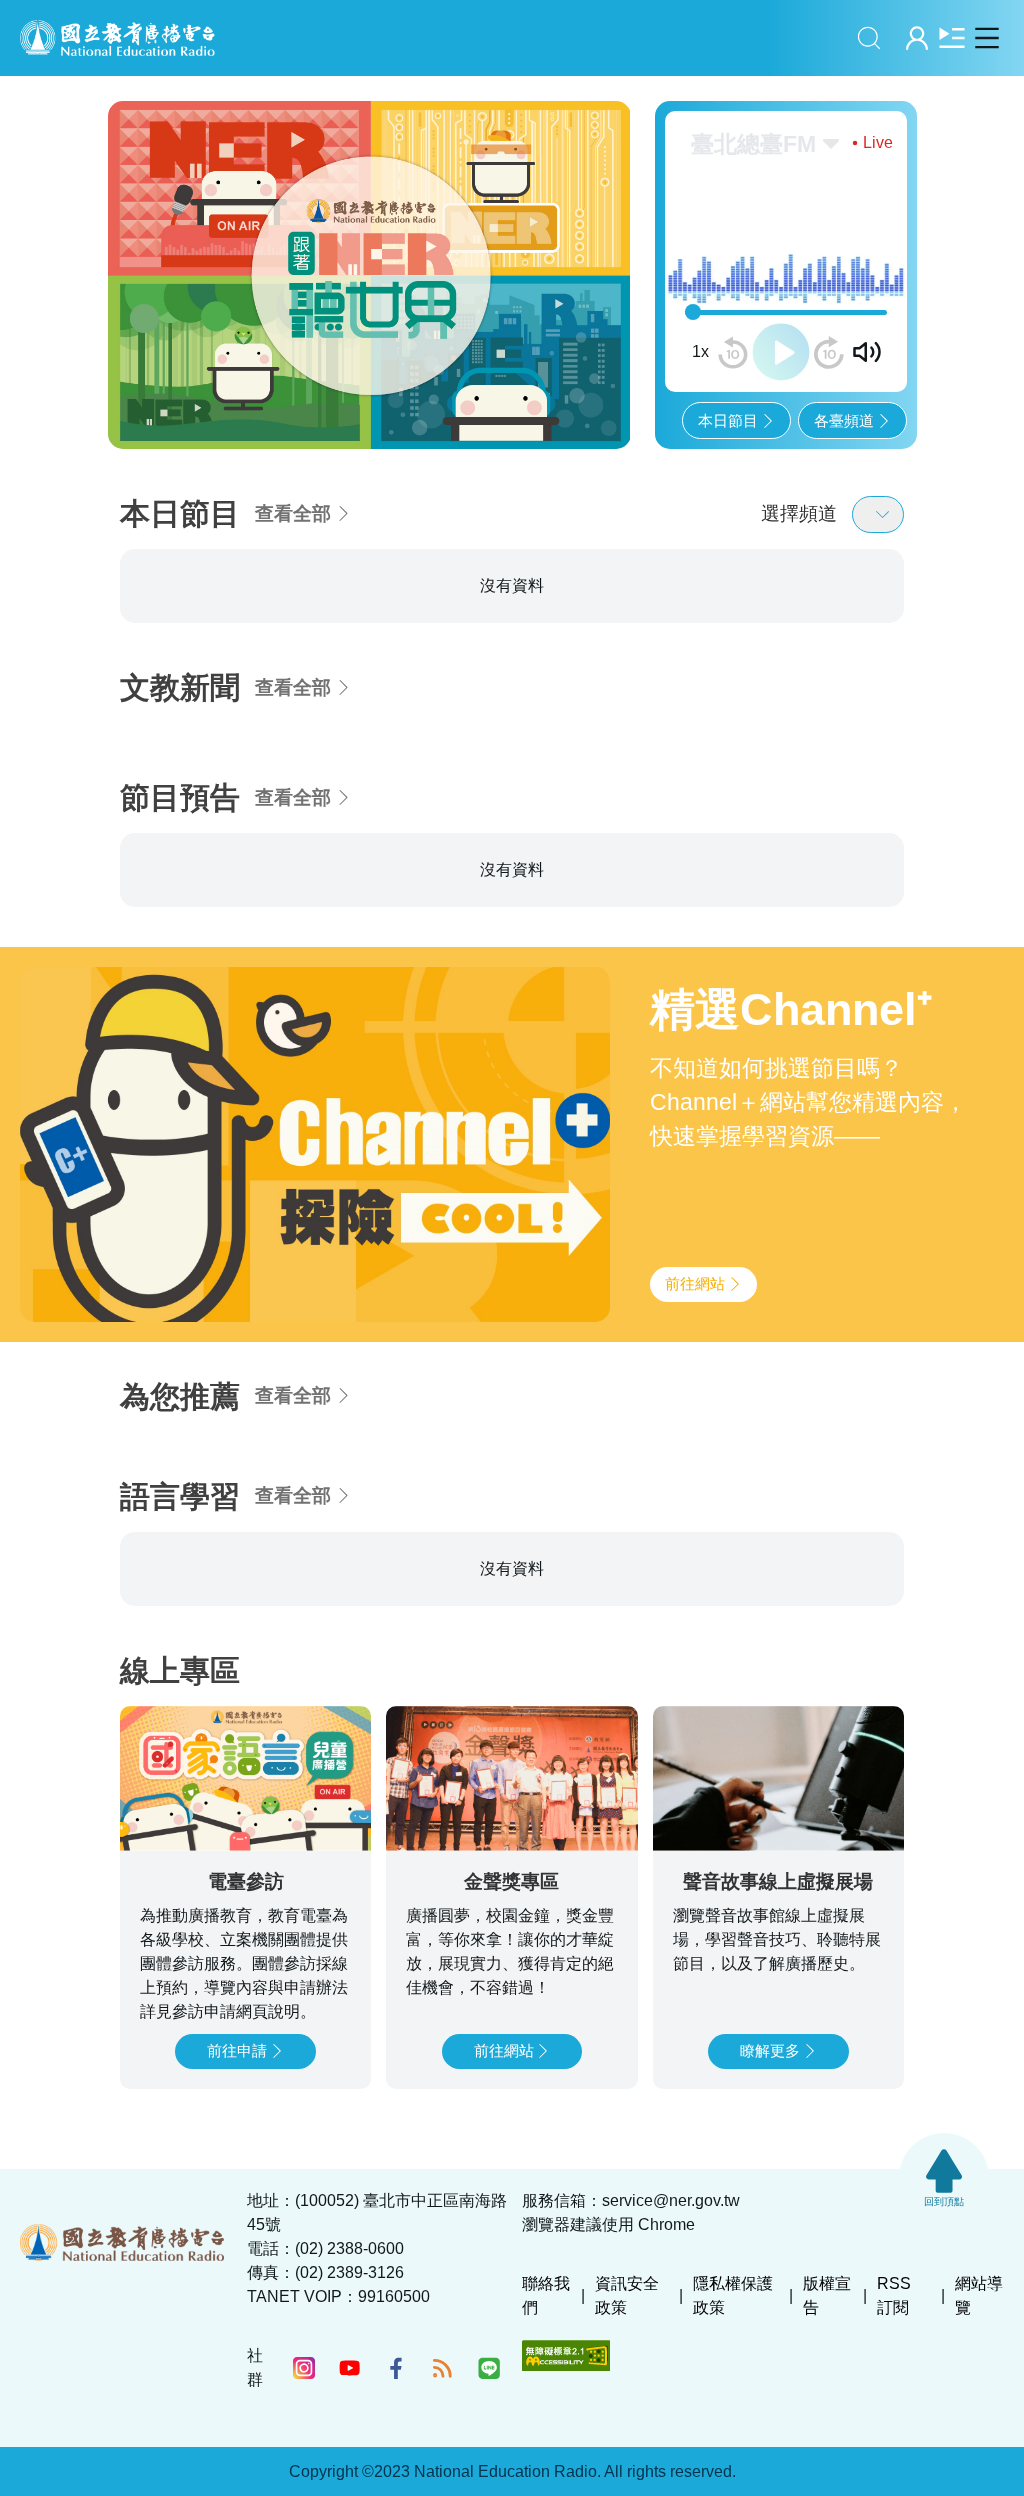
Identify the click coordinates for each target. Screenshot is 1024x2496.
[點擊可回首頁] (117, 38)
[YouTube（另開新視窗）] (350, 2368)
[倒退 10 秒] (733, 353)
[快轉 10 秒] (829, 353)
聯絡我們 (546, 2295)
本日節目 (728, 420)
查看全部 (293, 513)
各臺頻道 (844, 420)
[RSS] (442, 2368)
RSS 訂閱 (894, 2295)
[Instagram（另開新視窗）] (304, 2368)
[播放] (781, 352)
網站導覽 (979, 2295)
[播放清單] (951, 37)
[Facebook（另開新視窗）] (396, 2368)
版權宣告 (827, 2295)
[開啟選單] (986, 37)
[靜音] (867, 352)
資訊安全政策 (627, 2295)
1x (700, 351)
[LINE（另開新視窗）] (489, 2368)
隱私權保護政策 (733, 2295)
